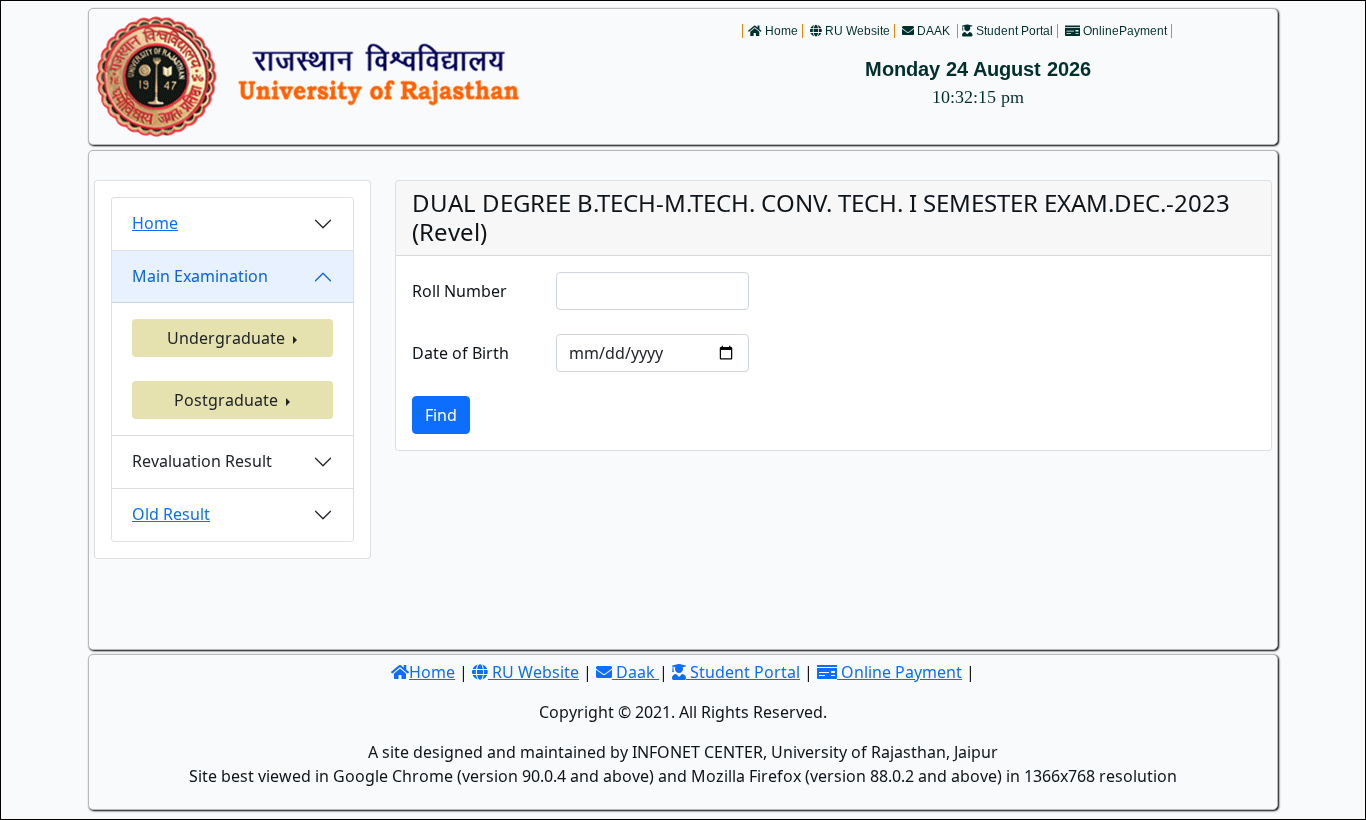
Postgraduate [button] (228, 400)
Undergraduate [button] (228, 338)
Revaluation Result (202, 461)
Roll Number (459, 291)
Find (441, 415)
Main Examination (200, 276)
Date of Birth (460, 353)
